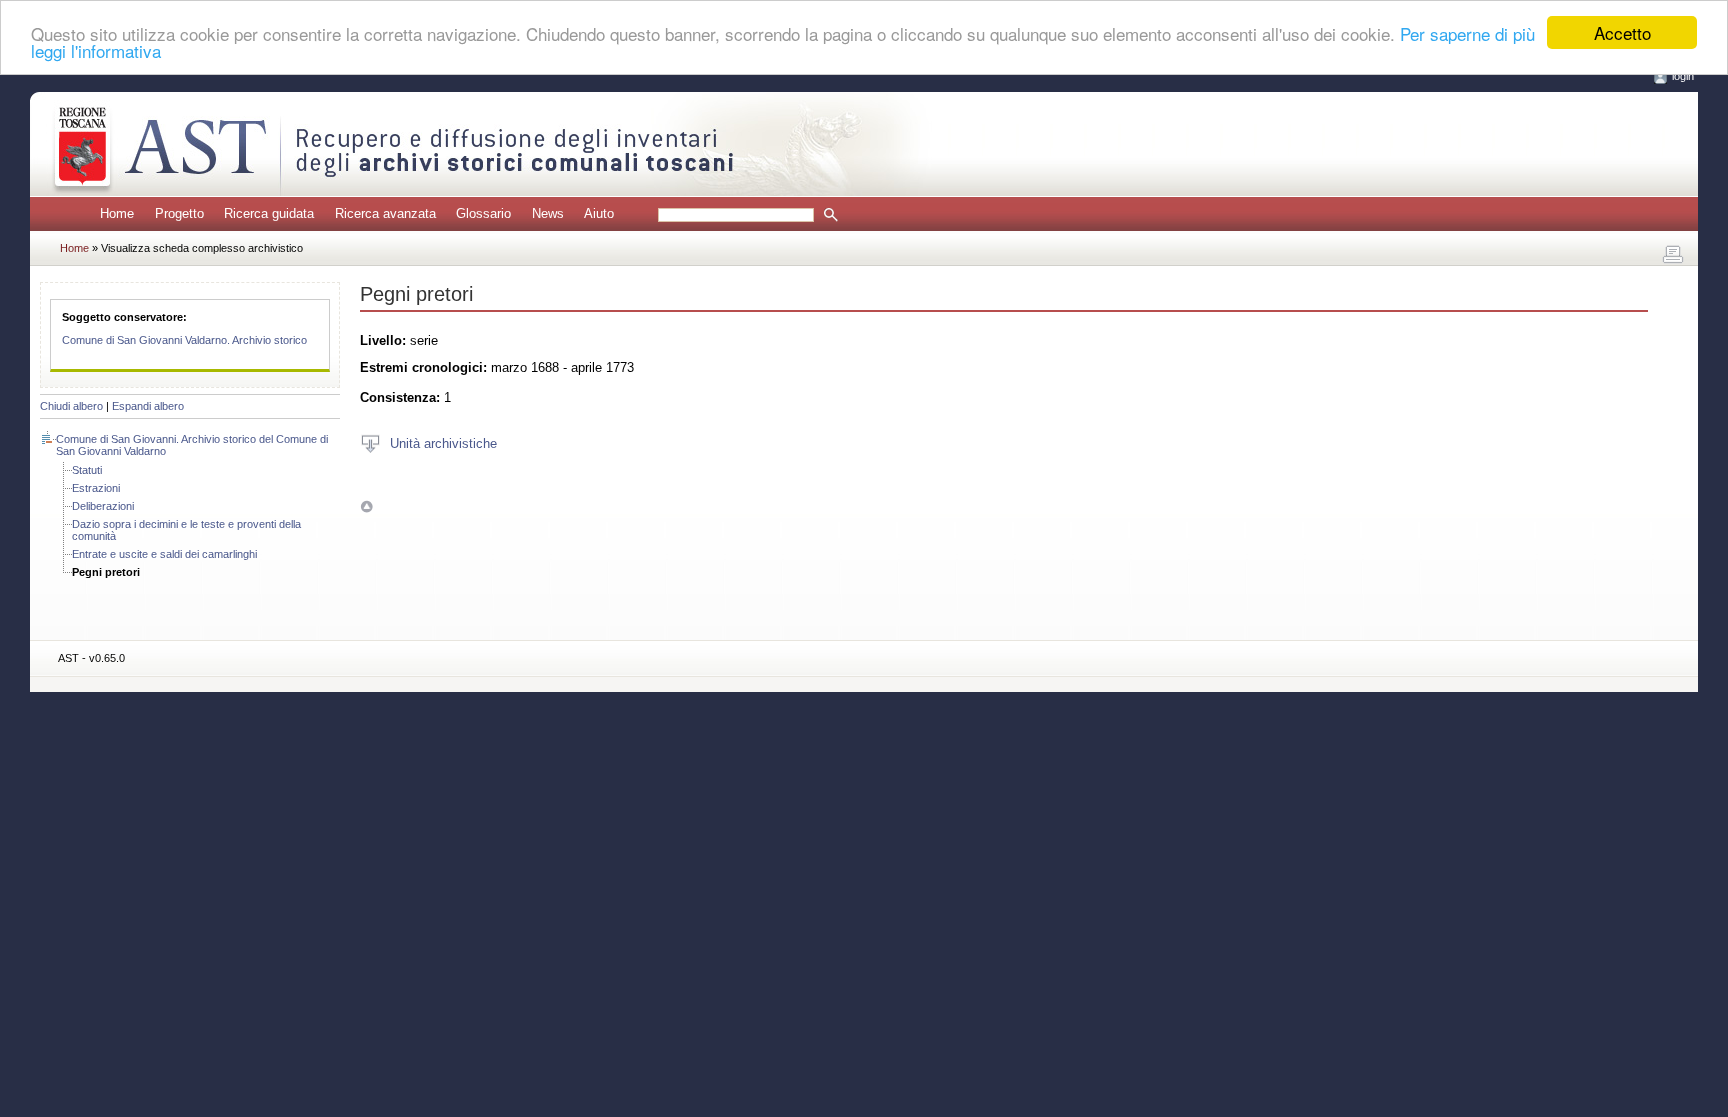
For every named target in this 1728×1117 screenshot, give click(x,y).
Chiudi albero (71, 406)
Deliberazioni (103, 506)
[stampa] (1673, 255)
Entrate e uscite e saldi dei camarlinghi (164, 554)
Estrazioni (96, 488)
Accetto (1622, 32)
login (1683, 76)
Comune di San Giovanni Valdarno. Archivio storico (184, 340)
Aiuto (599, 213)
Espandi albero (148, 406)
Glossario (483, 213)
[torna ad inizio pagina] (366, 506)
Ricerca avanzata (385, 213)
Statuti (87, 470)
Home (117, 213)
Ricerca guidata (269, 213)
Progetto (179, 213)
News (548, 213)
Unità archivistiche (443, 442)
